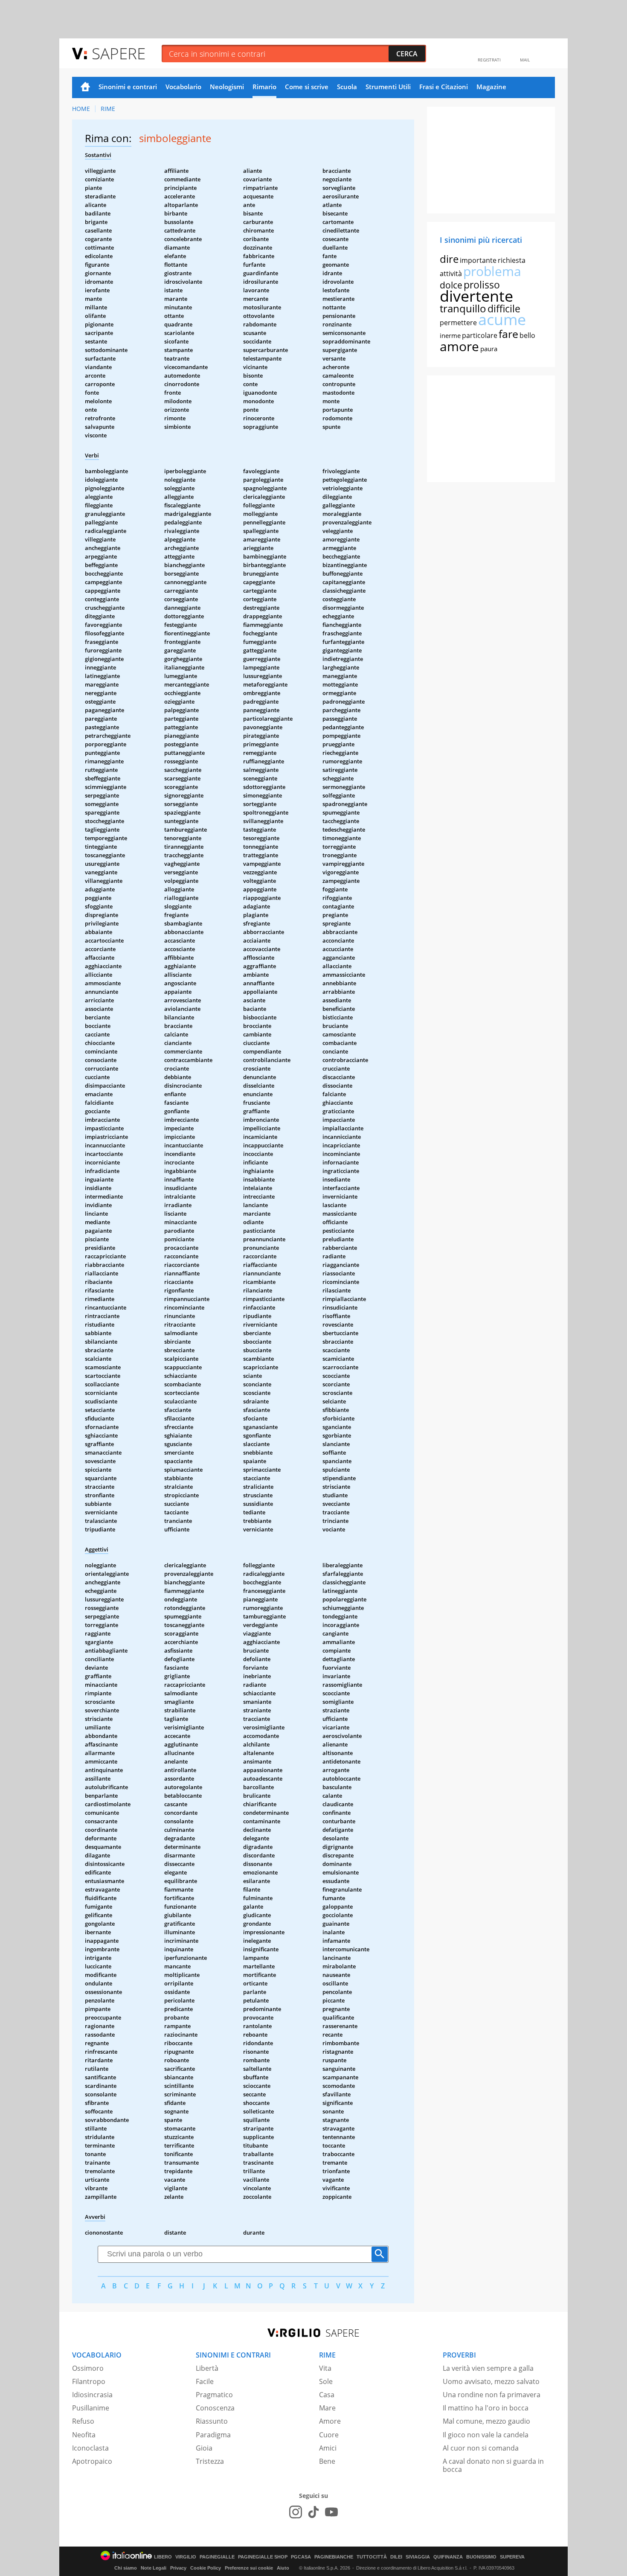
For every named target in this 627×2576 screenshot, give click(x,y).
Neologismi (227, 87)
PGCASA (301, 2557)
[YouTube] (331, 2512)
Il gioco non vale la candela (486, 2435)
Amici (328, 2448)
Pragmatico (214, 2395)
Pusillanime (91, 2408)
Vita (325, 2368)
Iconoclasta (90, 2448)
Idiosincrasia (92, 2395)
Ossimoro (88, 2368)
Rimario (264, 87)
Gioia (204, 2448)
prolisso (482, 285)
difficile (504, 309)
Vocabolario (183, 87)
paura (489, 349)
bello (527, 335)
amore (459, 346)
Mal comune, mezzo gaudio (486, 2421)
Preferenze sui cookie (249, 2568)
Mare (327, 2408)
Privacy (178, 2568)
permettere (458, 323)
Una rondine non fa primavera (492, 2395)
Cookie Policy (206, 2568)
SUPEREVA (512, 2557)
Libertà (207, 2368)
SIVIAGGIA (418, 2557)
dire (449, 259)
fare (508, 334)
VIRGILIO (186, 2557)
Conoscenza (215, 2408)
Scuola (347, 87)
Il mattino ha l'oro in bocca (486, 2408)
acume (502, 319)
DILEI (396, 2557)
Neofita (84, 2435)
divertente (476, 296)
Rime (108, 109)
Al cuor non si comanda (481, 2448)
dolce (451, 285)
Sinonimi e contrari (128, 87)
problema (492, 271)
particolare (480, 335)
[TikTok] (313, 2512)
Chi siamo (126, 2568)
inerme (450, 335)
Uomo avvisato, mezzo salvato (491, 2381)
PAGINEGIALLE (217, 2557)
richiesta (512, 260)
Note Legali (154, 2568)
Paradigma (213, 2435)
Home (85, 87)
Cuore (329, 2435)
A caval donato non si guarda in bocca (493, 2465)
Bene (327, 2461)
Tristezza (210, 2461)
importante (478, 260)
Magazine (491, 87)
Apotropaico (92, 2461)
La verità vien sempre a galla (488, 2368)
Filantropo (89, 2381)
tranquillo (463, 308)
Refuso (83, 2421)
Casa (327, 2395)
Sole (326, 2381)
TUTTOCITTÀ (372, 2557)
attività (451, 274)
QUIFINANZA (448, 2557)
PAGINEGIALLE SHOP (263, 2557)
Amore (330, 2421)
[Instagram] (296, 2512)
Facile (205, 2381)
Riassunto (212, 2421)
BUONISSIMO (481, 2557)
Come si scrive (307, 87)
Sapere (119, 53)
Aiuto (283, 2568)
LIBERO (163, 2557)
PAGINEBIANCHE (334, 2557)
